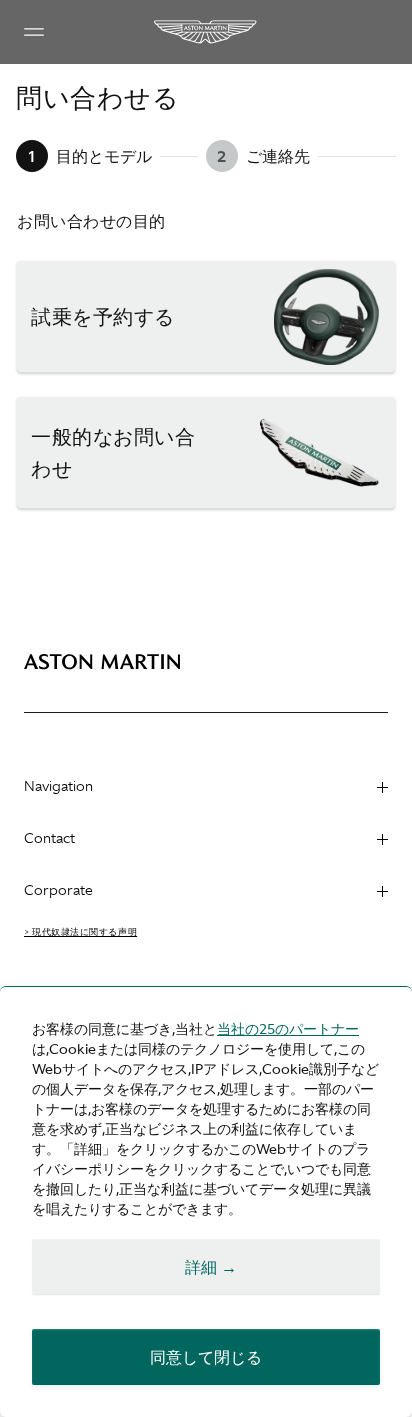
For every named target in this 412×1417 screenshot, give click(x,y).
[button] (206, 317)
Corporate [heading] (58, 890)
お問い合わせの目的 (91, 221)
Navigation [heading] (58, 786)
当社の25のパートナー (288, 1029)
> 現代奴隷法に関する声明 (80, 932)
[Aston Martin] (206, 32)
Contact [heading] (49, 838)
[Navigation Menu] (34, 32)
